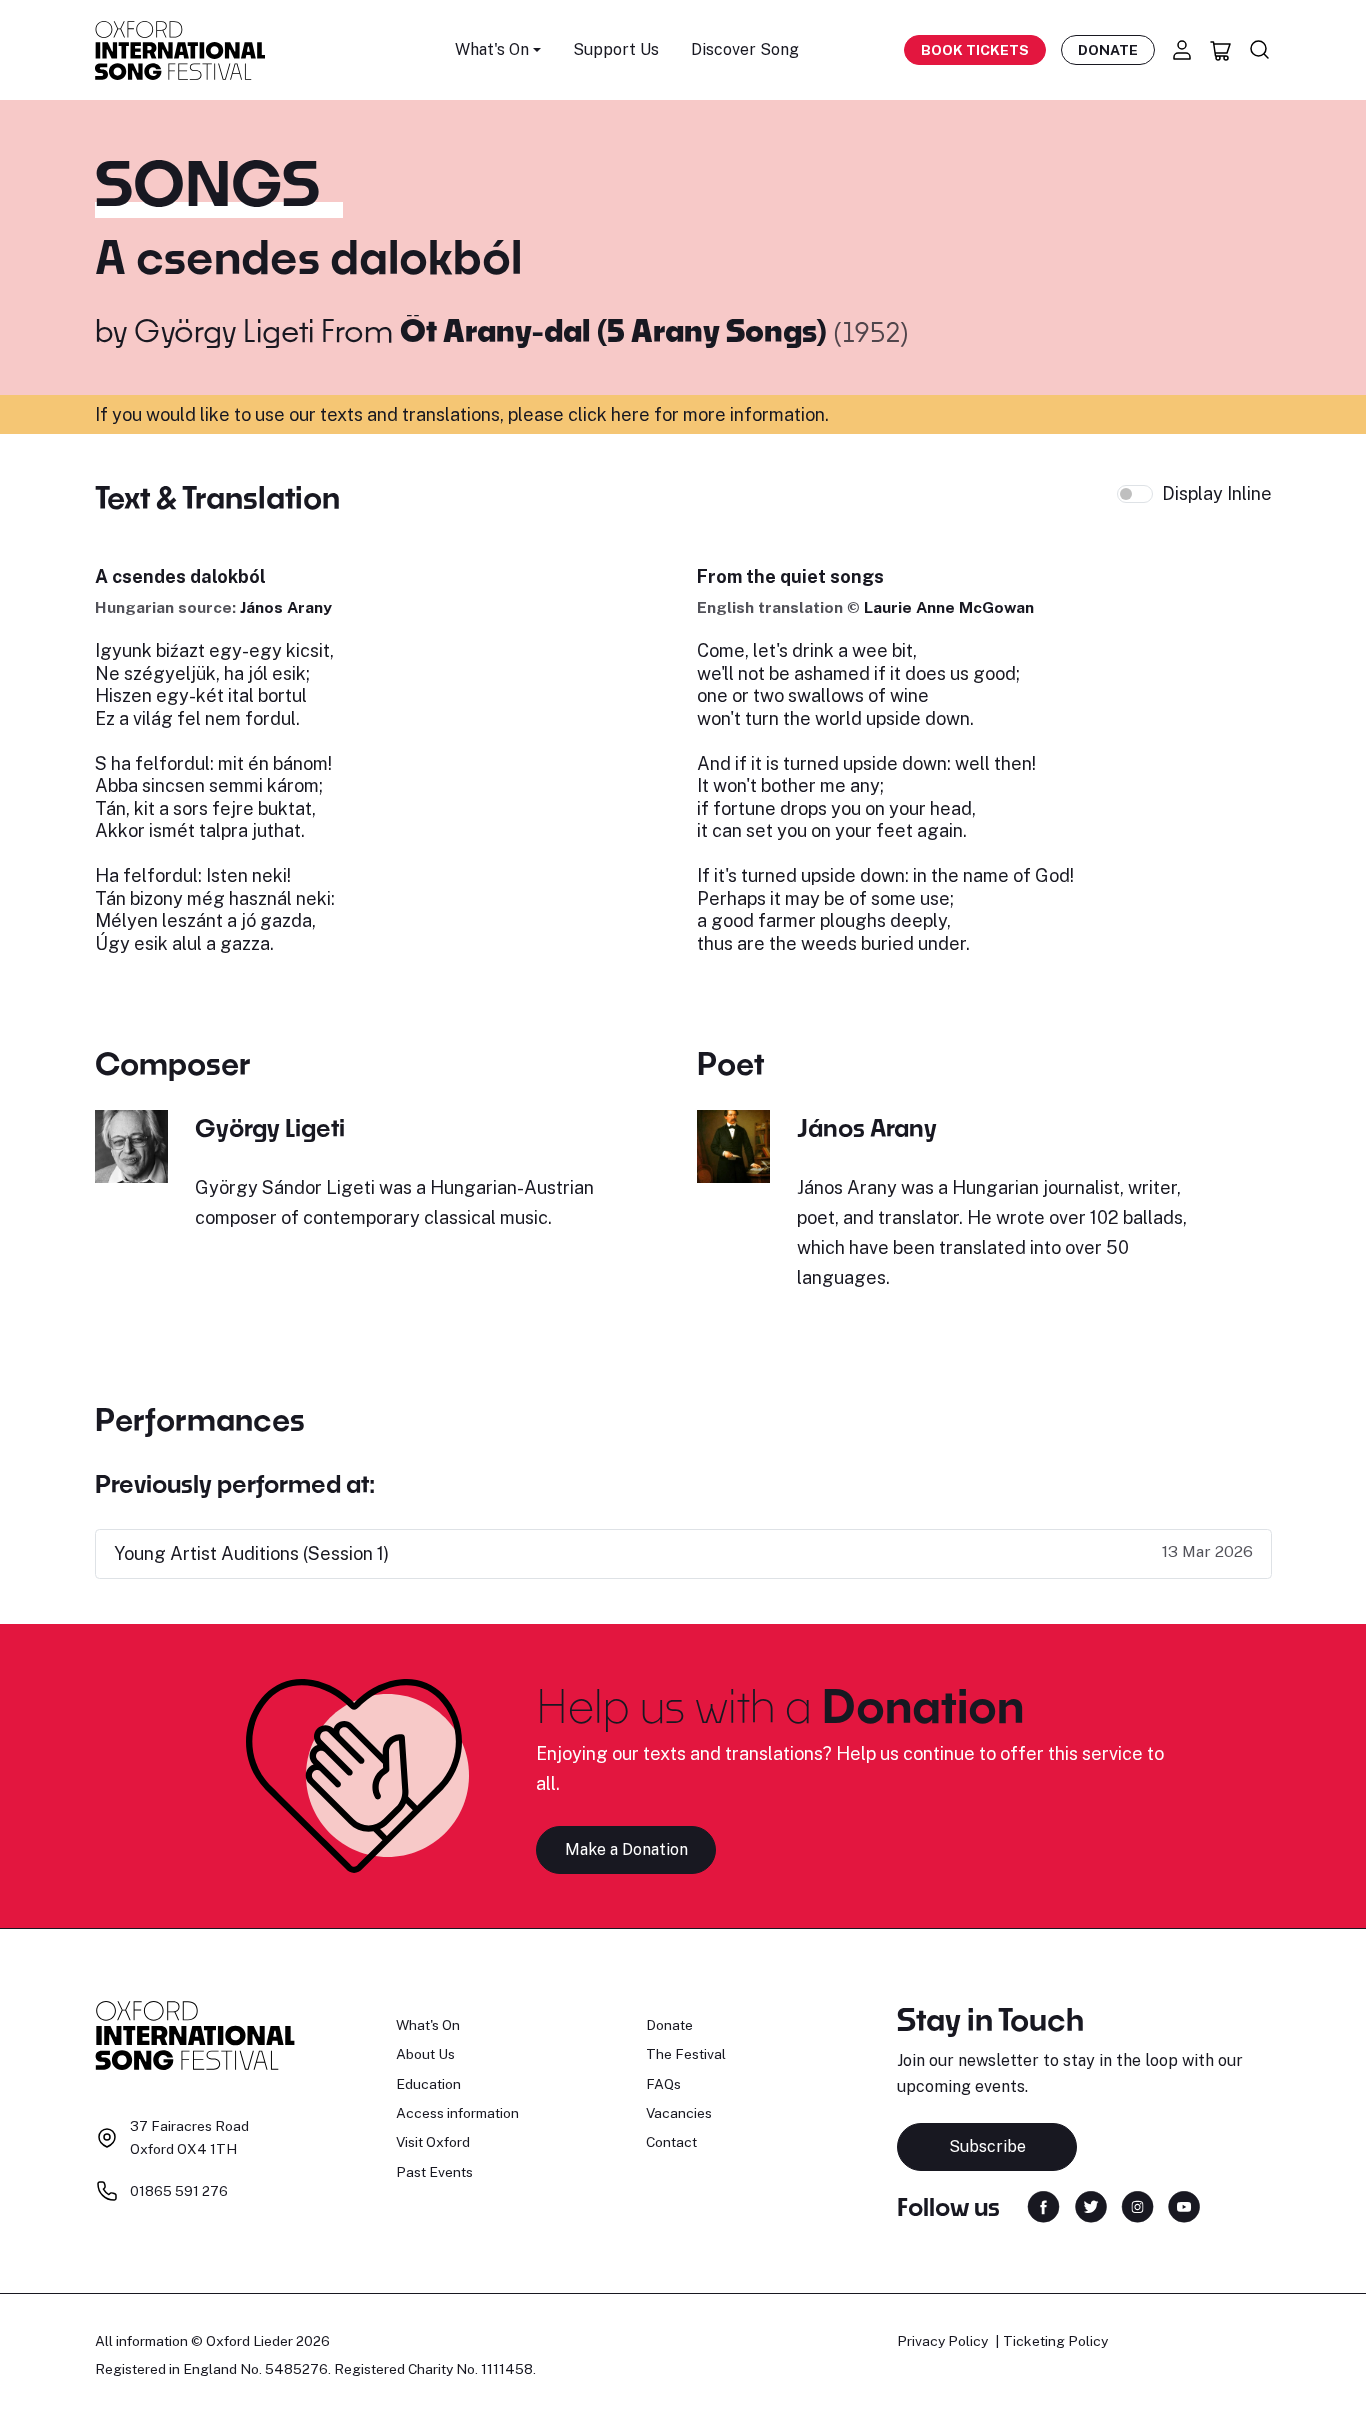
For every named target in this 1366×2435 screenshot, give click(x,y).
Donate (1108, 50)
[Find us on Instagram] (1137, 2205)
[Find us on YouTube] (1184, 2205)
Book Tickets (975, 50)
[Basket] (1221, 50)
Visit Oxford (433, 2142)
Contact (671, 2142)
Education (428, 2084)
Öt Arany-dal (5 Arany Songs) (617, 330)
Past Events (434, 2172)
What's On (428, 2025)
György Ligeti (224, 330)
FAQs (663, 2084)
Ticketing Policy (1055, 2341)
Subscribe (987, 2146)
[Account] (1182, 50)
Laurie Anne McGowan (949, 607)
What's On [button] (492, 49)
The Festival (686, 2054)
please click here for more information (666, 414)
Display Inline (1217, 493)
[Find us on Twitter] (1091, 2205)
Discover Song (745, 49)
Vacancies (679, 2113)
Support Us (616, 49)
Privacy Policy (942, 2341)
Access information (457, 2113)
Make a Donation (626, 1849)
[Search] (1260, 50)
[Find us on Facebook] (1043, 2205)
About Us (425, 2054)
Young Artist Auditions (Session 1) (251, 1553)
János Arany (286, 607)
